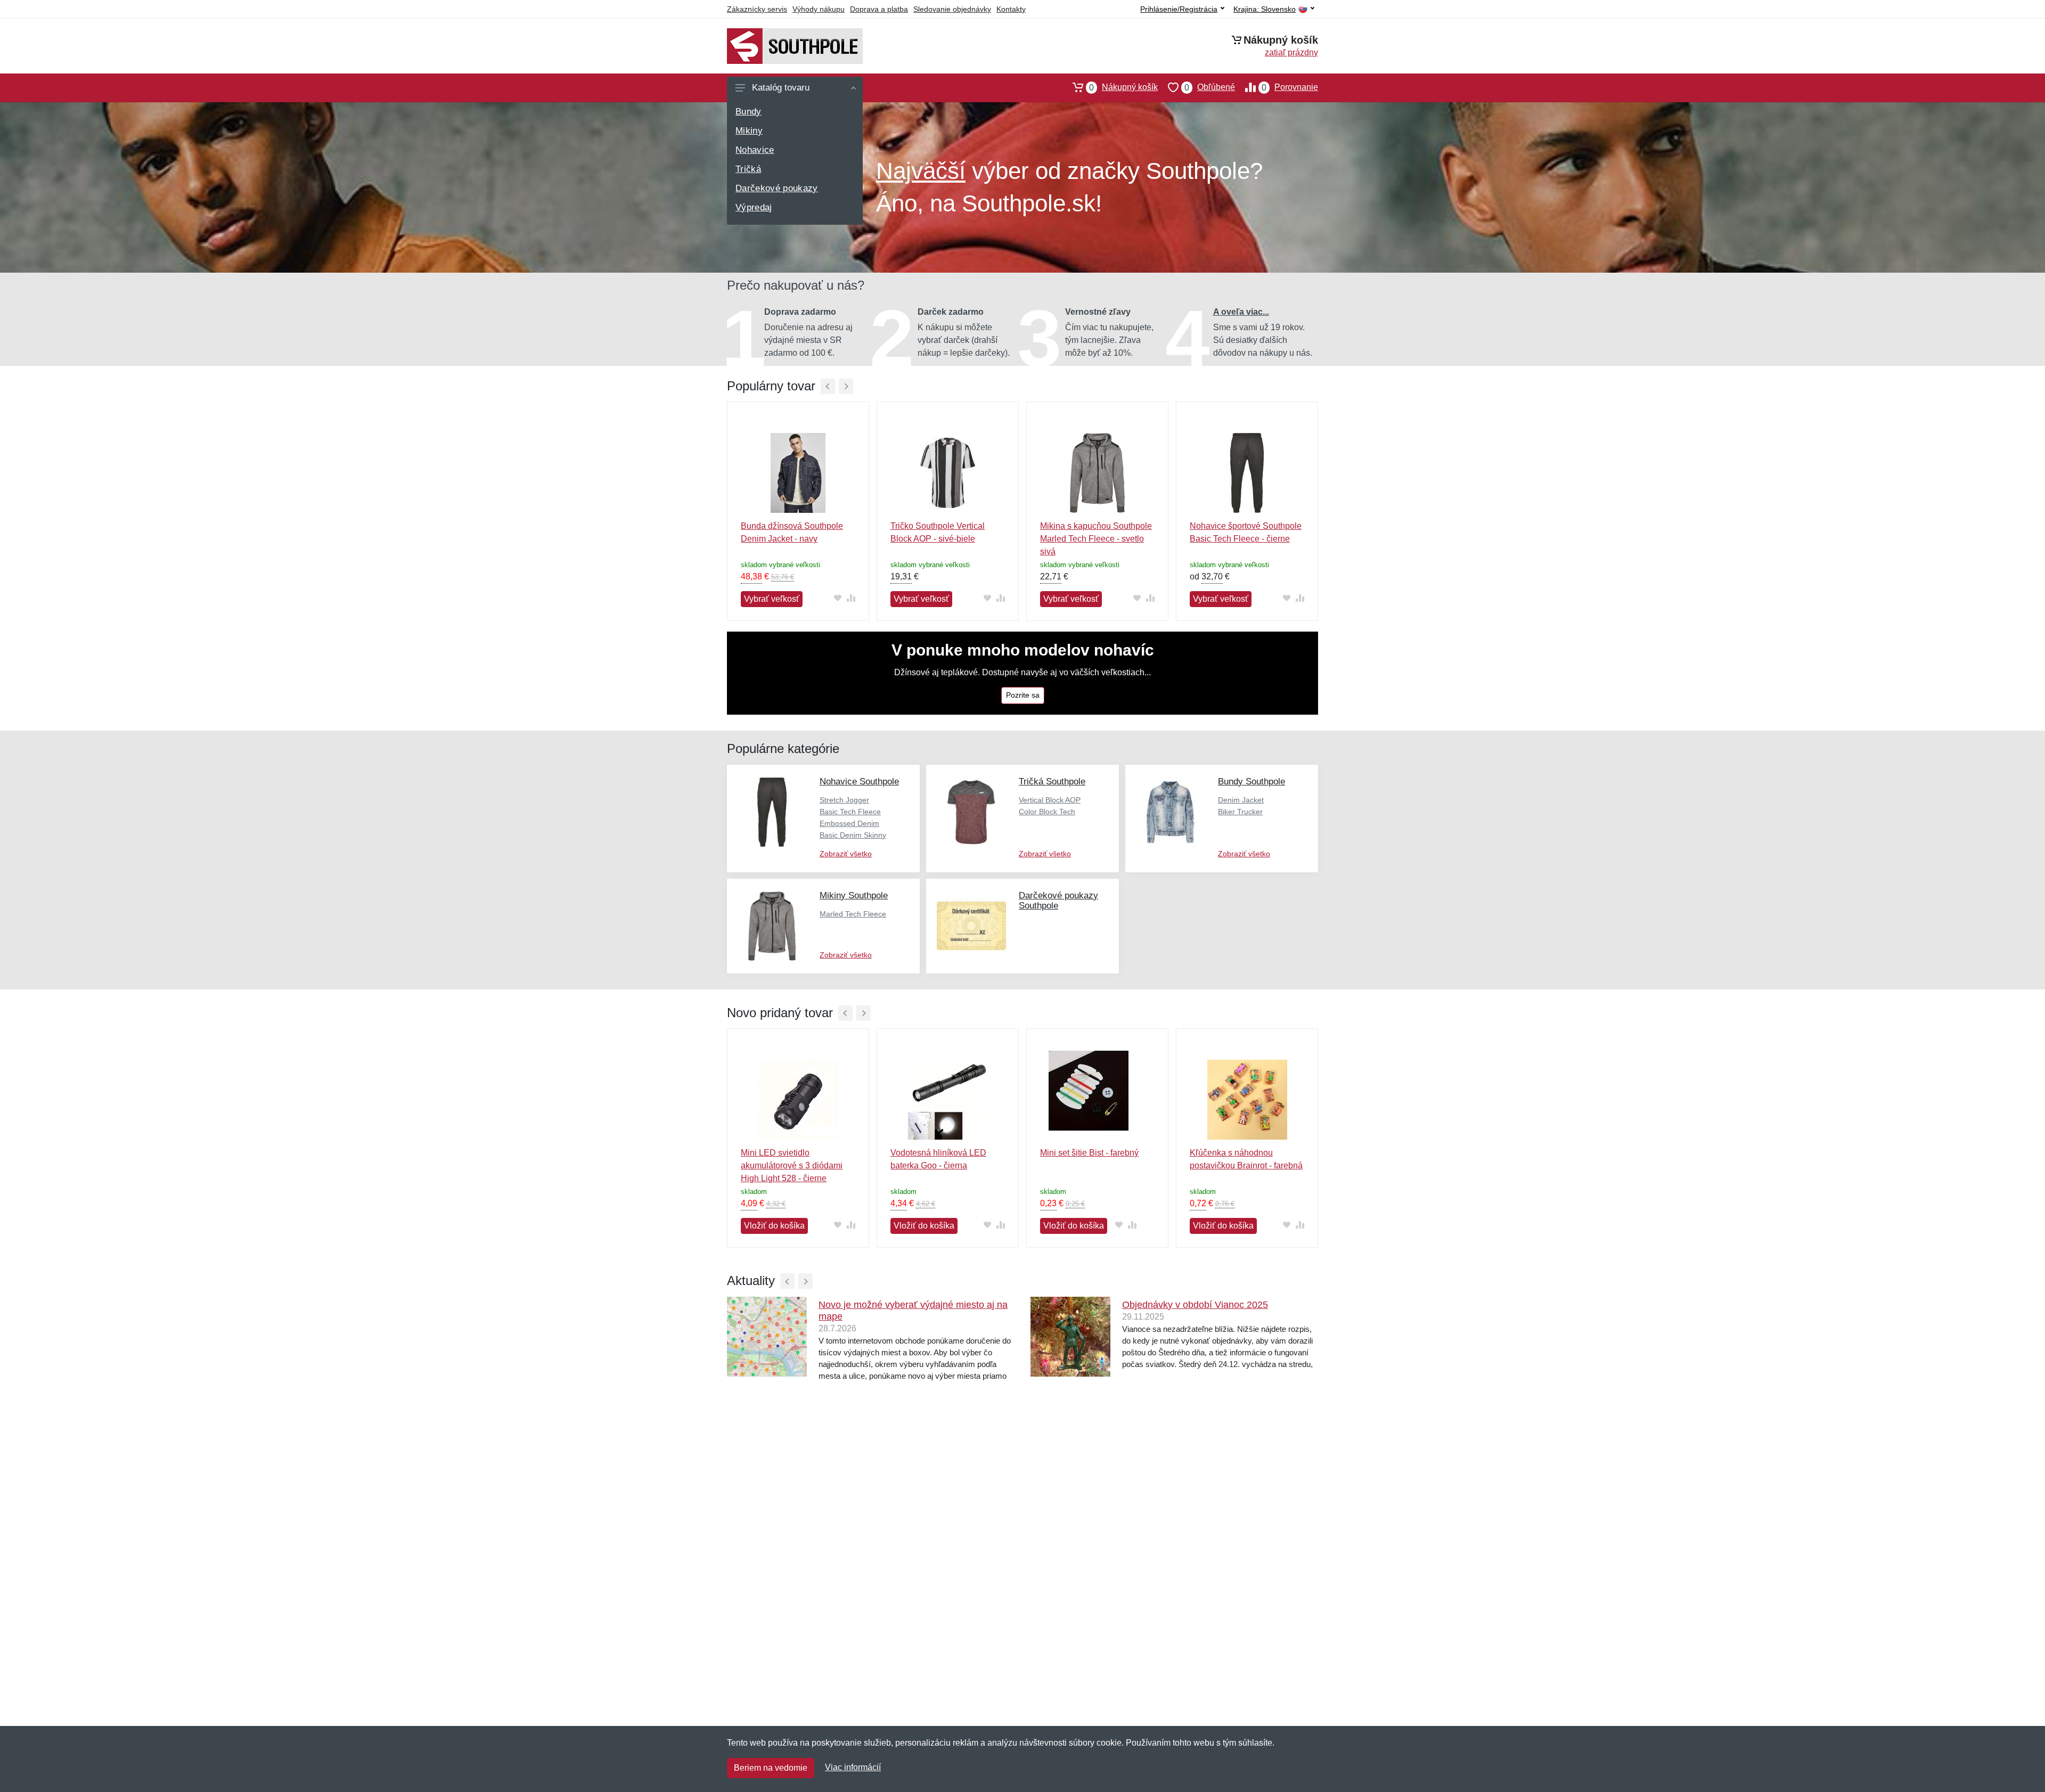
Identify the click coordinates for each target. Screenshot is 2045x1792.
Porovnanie (1290, 87)
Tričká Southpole (1052, 782)
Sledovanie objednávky (952, 9)
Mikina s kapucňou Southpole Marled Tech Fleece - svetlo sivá (1096, 539)
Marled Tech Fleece (853, 914)
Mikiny (749, 131)
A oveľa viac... (1241, 312)
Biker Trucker (1240, 812)
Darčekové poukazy (777, 188)
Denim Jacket (1241, 800)
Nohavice (755, 150)
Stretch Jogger (844, 800)
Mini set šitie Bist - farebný (1089, 1153)
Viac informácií (853, 1767)
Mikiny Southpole (854, 895)
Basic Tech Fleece (850, 812)
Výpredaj (754, 207)
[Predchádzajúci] (828, 386)
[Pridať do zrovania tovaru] (851, 598)
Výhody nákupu (819, 9)
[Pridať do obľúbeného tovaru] (837, 598)
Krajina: (1265, 9)
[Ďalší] (846, 386)
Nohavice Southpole (859, 782)
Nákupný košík (1123, 87)
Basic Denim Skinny (853, 835)
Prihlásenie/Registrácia (1179, 9)
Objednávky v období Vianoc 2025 (1195, 1305)
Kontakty (1011, 9)
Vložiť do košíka (774, 1226)
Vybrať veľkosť (772, 599)
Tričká (748, 169)
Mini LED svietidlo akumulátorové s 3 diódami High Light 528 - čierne (792, 1165)
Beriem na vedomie (771, 1768)
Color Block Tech (1047, 812)
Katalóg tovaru (781, 88)
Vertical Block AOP (1050, 800)
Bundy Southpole (1251, 782)
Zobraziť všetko (846, 854)
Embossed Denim (849, 823)
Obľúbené (1210, 87)
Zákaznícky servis (757, 9)
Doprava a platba (879, 9)
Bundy (749, 112)
